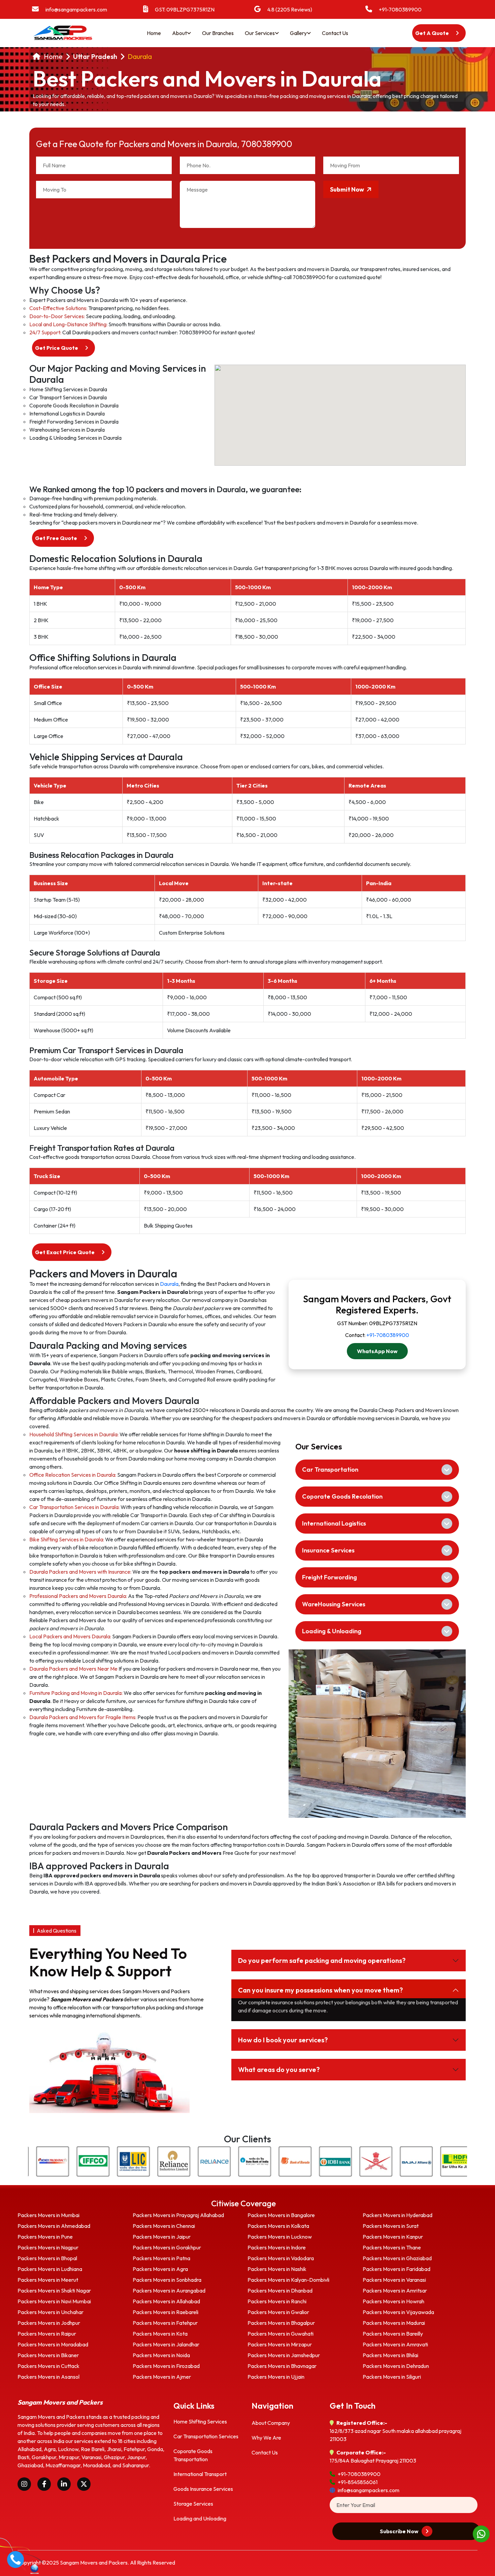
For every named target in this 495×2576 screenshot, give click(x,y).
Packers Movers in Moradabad (53, 2344)
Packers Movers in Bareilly (393, 2334)
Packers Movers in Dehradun (396, 2366)
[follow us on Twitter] (84, 2484)
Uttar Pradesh (95, 57)
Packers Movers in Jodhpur (49, 2323)
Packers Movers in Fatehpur (165, 2323)
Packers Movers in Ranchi (277, 2301)
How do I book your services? (283, 2040)
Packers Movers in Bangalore (281, 2215)
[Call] (15, 2558)
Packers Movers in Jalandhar (166, 2344)
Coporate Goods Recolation (342, 1496)
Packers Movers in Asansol (48, 2377)
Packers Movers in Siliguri (392, 2377)
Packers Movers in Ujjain (276, 2377)
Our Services (260, 33)
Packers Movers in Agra (160, 2269)
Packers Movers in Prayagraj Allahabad (178, 2215)
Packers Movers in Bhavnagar (282, 2366)
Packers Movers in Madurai (394, 2323)
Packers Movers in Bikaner (48, 2355)
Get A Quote (433, 33)
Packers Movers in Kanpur (393, 2237)
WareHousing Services (334, 1604)
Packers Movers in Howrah (393, 2301)
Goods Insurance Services (203, 2489)
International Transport (200, 2474)
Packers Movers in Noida (161, 2355)
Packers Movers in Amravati (395, 2344)
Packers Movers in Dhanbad (280, 2290)
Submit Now (348, 189)
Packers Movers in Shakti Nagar (54, 2290)
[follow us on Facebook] (44, 2484)
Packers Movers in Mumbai (48, 2215)
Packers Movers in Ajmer (162, 2377)
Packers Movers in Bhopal (47, 2258)
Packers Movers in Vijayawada (398, 2312)
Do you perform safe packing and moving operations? (322, 1960)
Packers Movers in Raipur (47, 2334)
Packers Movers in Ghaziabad (397, 2258)
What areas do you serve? (279, 2069)
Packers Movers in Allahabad (166, 2301)
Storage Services (193, 2504)
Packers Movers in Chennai (164, 2226)
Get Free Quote (57, 538)
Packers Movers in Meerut (48, 2280)
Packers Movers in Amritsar (395, 2290)
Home (154, 33)
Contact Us (335, 33)
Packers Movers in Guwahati (280, 2334)
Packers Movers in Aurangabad (169, 2290)
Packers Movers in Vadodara (281, 2258)
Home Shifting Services (200, 2421)
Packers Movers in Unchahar (51, 2312)
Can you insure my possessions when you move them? (320, 1990)
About (179, 33)
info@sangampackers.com (76, 9)
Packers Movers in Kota (160, 2334)
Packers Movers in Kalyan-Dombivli (288, 2280)
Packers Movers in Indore (277, 2247)
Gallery (298, 33)
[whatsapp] (481, 2533)
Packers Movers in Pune (45, 2237)
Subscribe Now (400, 2531)
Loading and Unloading (200, 2518)
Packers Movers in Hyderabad (398, 2215)
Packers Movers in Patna (161, 2258)
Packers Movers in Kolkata (278, 2226)
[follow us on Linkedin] (64, 2484)
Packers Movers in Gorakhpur (167, 2247)
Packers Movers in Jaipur (162, 2237)
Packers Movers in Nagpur (48, 2247)
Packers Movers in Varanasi (394, 2280)
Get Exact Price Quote (65, 1252)
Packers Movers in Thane (392, 2247)
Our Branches (218, 33)
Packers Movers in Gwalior (278, 2312)
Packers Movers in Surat (391, 2226)
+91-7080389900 (400, 9)
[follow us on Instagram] (24, 2484)
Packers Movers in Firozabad (166, 2366)
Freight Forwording (329, 1577)
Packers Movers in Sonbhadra (167, 2280)
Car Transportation (330, 1469)
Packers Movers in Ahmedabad (54, 2226)
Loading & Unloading (332, 1631)
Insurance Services (328, 1550)
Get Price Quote (57, 348)
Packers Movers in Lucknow (280, 2237)
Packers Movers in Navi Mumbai (54, 2301)
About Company (271, 2423)
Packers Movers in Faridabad (397, 2269)
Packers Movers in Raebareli (166, 2312)
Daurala (140, 57)
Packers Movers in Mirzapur (280, 2344)
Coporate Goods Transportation (193, 2455)
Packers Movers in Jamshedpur (284, 2355)
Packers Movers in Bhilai (390, 2355)
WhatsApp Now (377, 1351)
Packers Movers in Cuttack (48, 2366)
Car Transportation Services (206, 2436)
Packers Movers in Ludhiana (50, 2269)
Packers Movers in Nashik (277, 2269)
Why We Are (266, 2438)
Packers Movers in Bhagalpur (281, 2323)
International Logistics (334, 1523)
